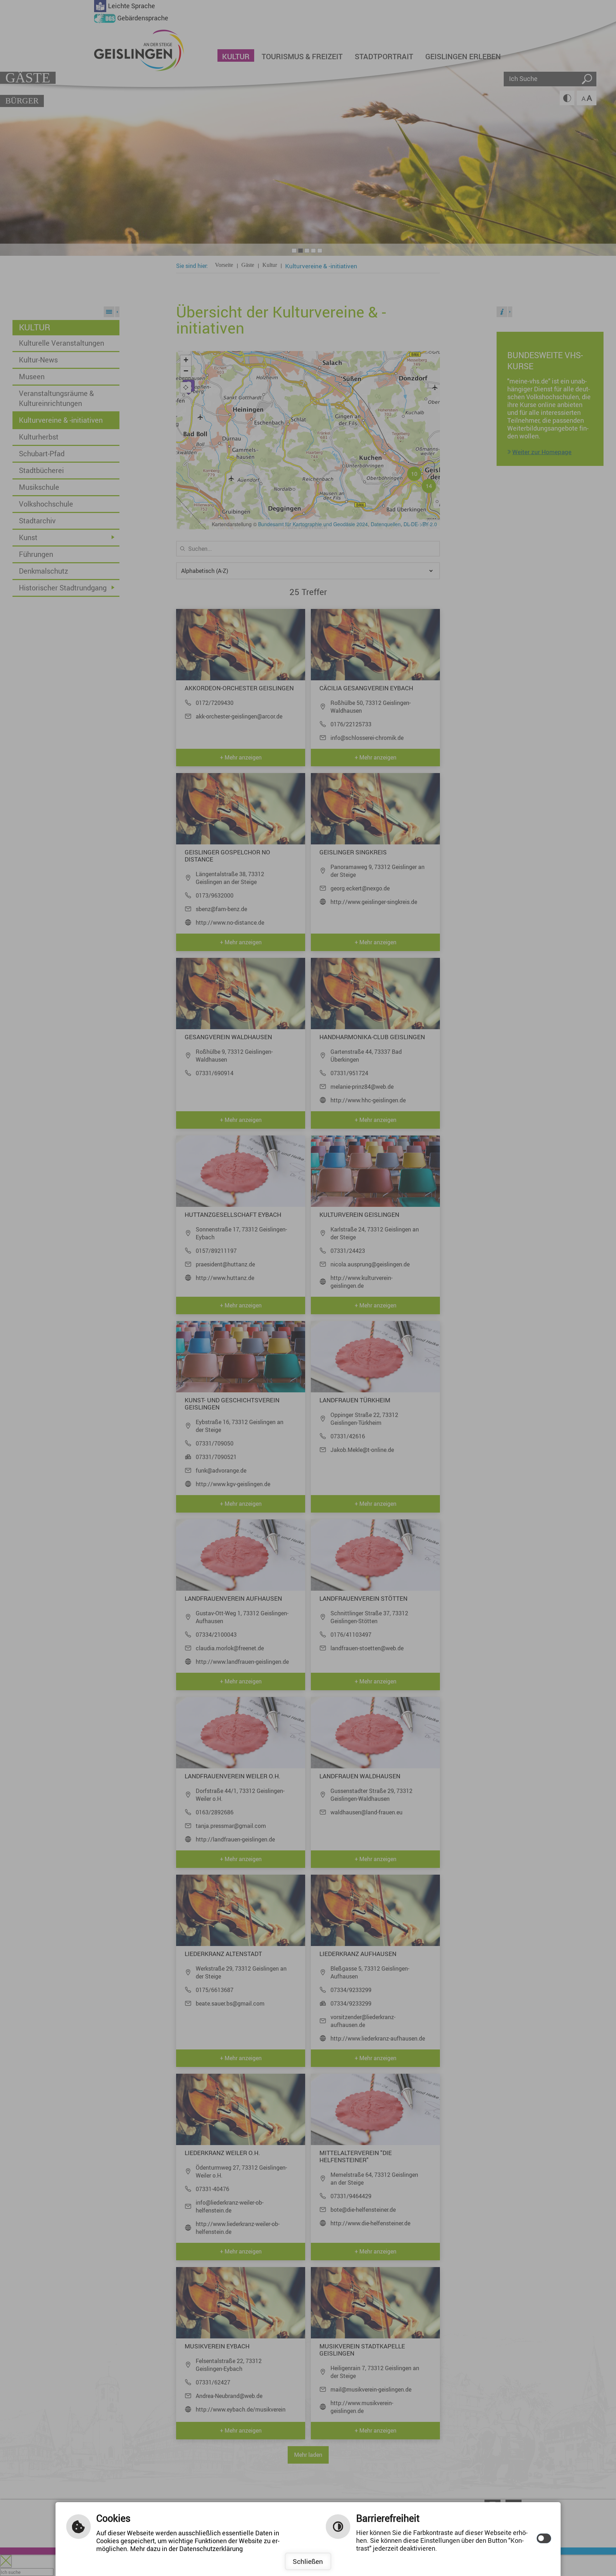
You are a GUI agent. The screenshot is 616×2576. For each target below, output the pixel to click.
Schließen (308, 2561)
